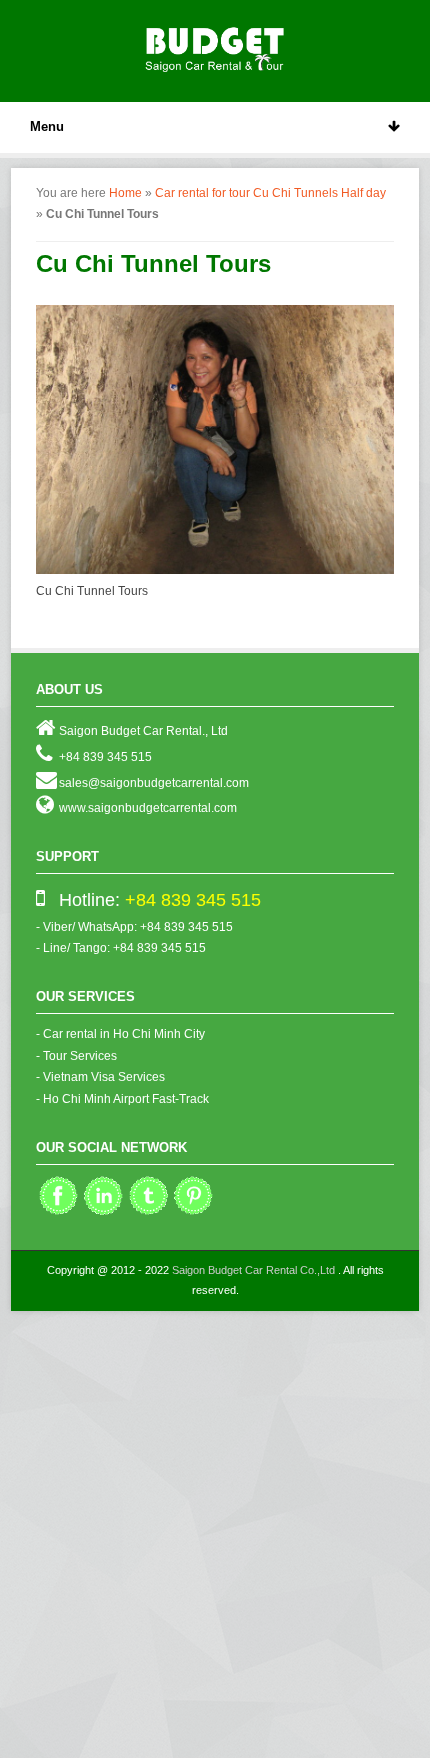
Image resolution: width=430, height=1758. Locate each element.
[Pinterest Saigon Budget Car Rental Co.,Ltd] (193, 1213)
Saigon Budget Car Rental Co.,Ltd (253, 1270)
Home (125, 193)
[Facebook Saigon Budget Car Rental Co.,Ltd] (58, 1213)
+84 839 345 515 (193, 900)
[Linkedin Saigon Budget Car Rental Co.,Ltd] (103, 1213)
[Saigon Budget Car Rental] (215, 47)
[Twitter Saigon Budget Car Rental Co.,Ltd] (148, 1213)
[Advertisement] (215, 1536)
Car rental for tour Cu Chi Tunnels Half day (270, 193)
